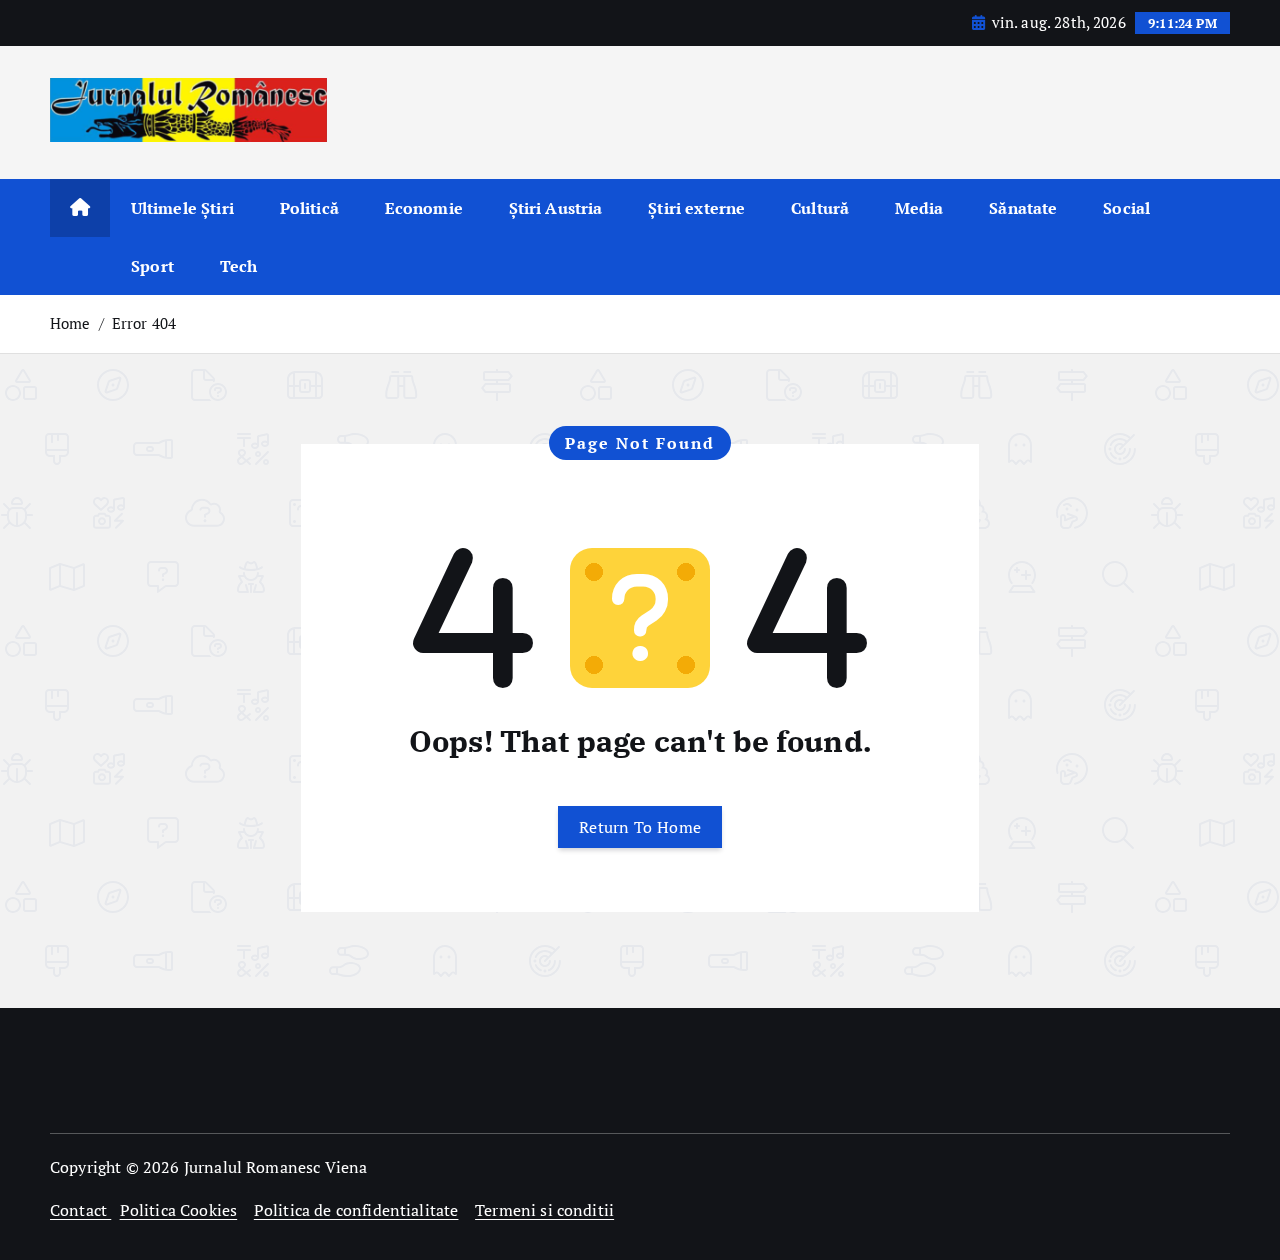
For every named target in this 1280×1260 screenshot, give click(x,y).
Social (1126, 208)
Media (919, 208)
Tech (239, 266)
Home (70, 323)
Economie (424, 208)
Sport (152, 266)
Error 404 (144, 323)
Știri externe (696, 208)
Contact (80, 1210)
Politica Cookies (179, 1210)
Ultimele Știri (182, 208)
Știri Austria (556, 208)
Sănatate (1023, 208)
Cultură (820, 208)
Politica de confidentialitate (356, 1210)
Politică (309, 208)
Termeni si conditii (544, 1210)
